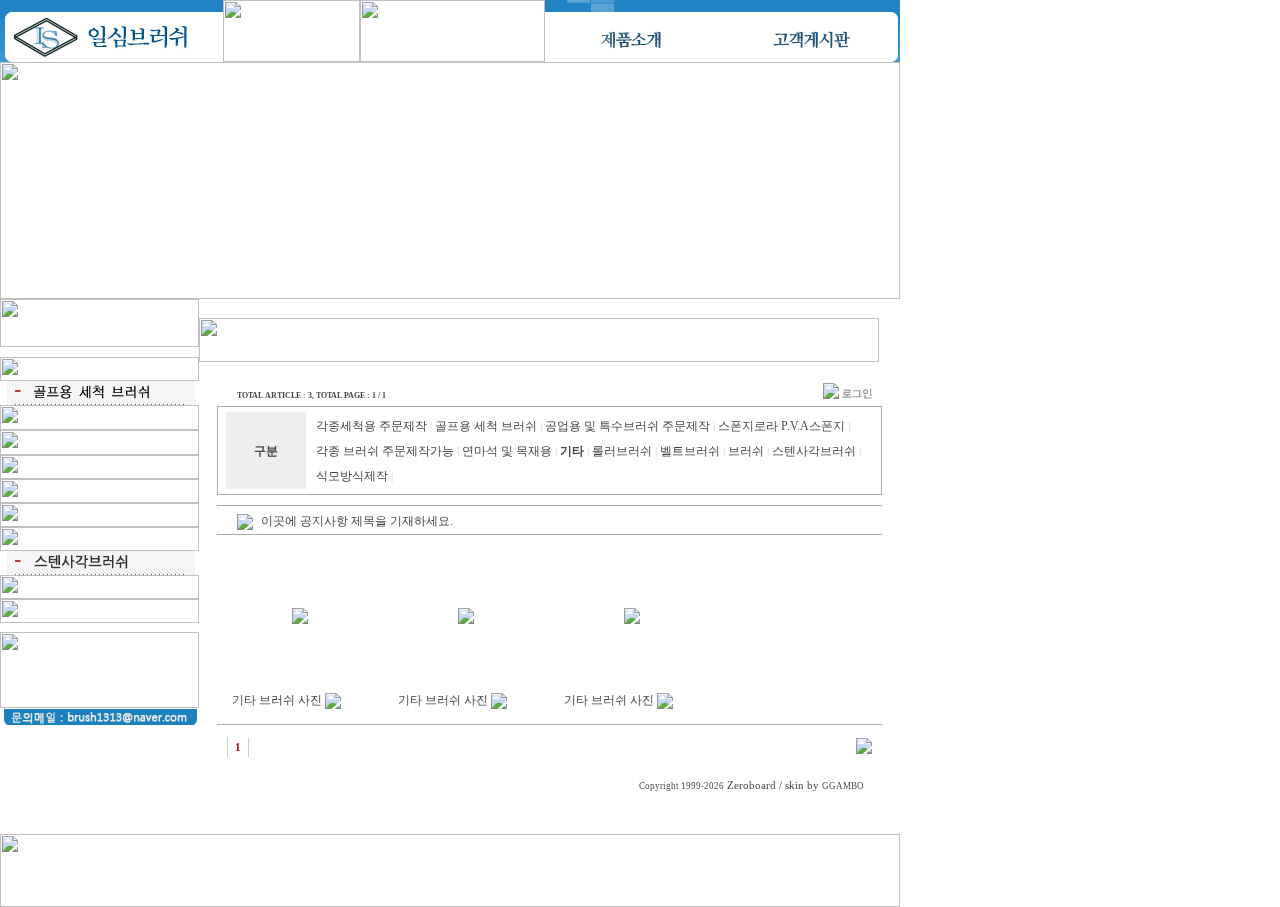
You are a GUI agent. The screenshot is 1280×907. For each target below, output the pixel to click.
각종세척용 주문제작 (371, 426)
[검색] (864, 750)
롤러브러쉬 (622, 451)
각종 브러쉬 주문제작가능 (385, 451)
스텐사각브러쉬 (814, 451)
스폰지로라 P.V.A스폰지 (781, 426)
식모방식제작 (352, 476)
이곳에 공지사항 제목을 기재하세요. (357, 521)
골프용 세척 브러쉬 (486, 426)
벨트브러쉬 (690, 451)
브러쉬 (746, 451)
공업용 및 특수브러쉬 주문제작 (627, 426)
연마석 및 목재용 (507, 451)
